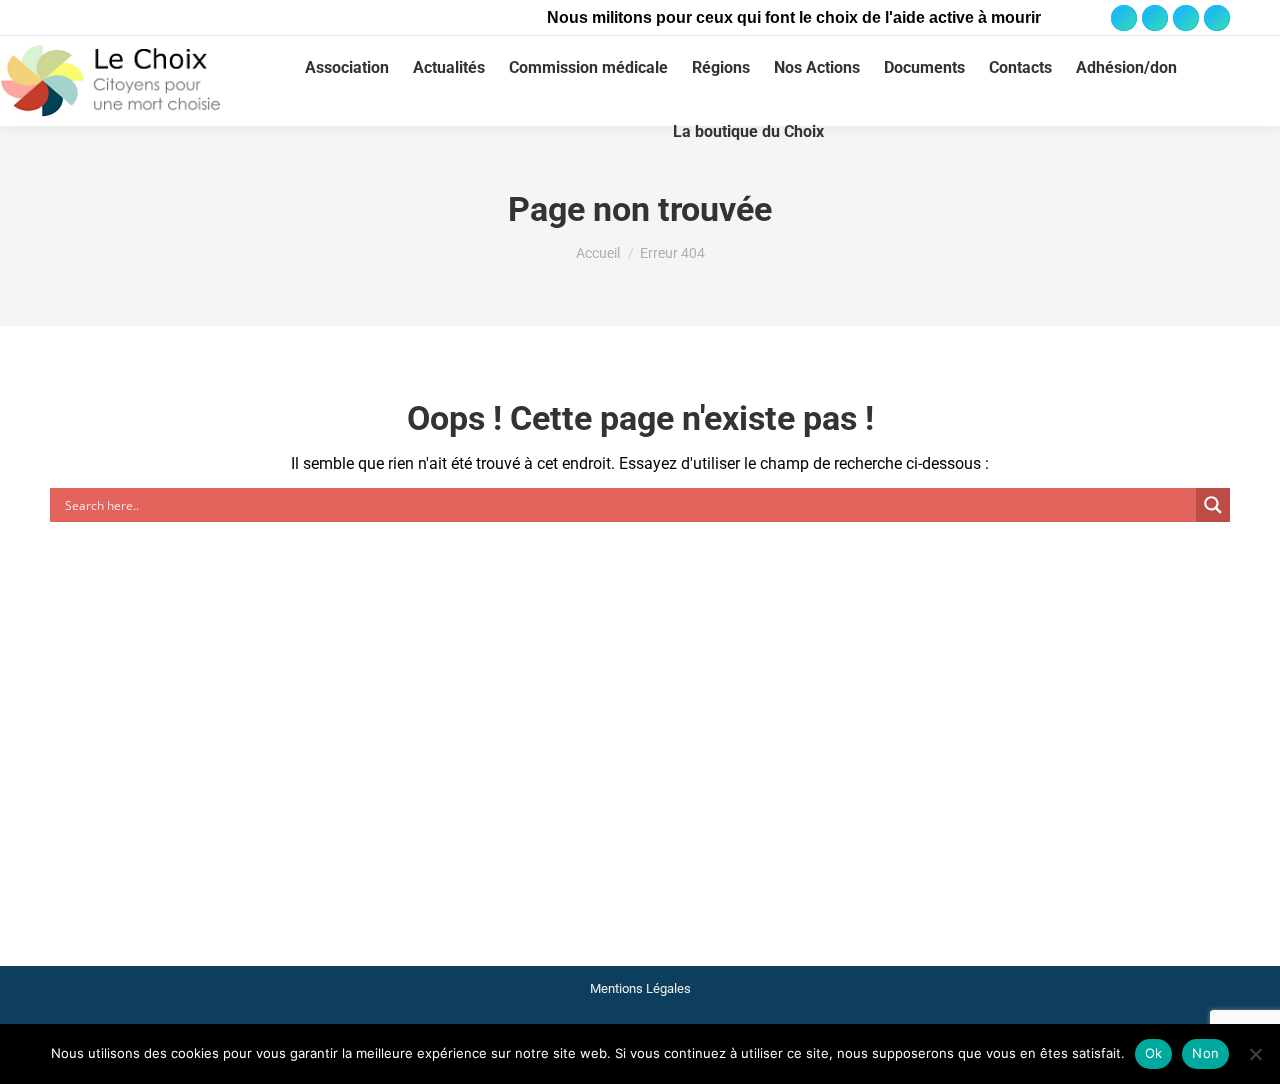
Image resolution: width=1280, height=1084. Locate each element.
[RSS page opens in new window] (1217, 18)
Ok (1154, 1053)
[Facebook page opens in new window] (1124, 18)
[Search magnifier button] (1213, 505)
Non (1205, 1053)
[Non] (1255, 1054)
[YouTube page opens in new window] (1186, 18)
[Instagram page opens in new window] (1155, 18)
